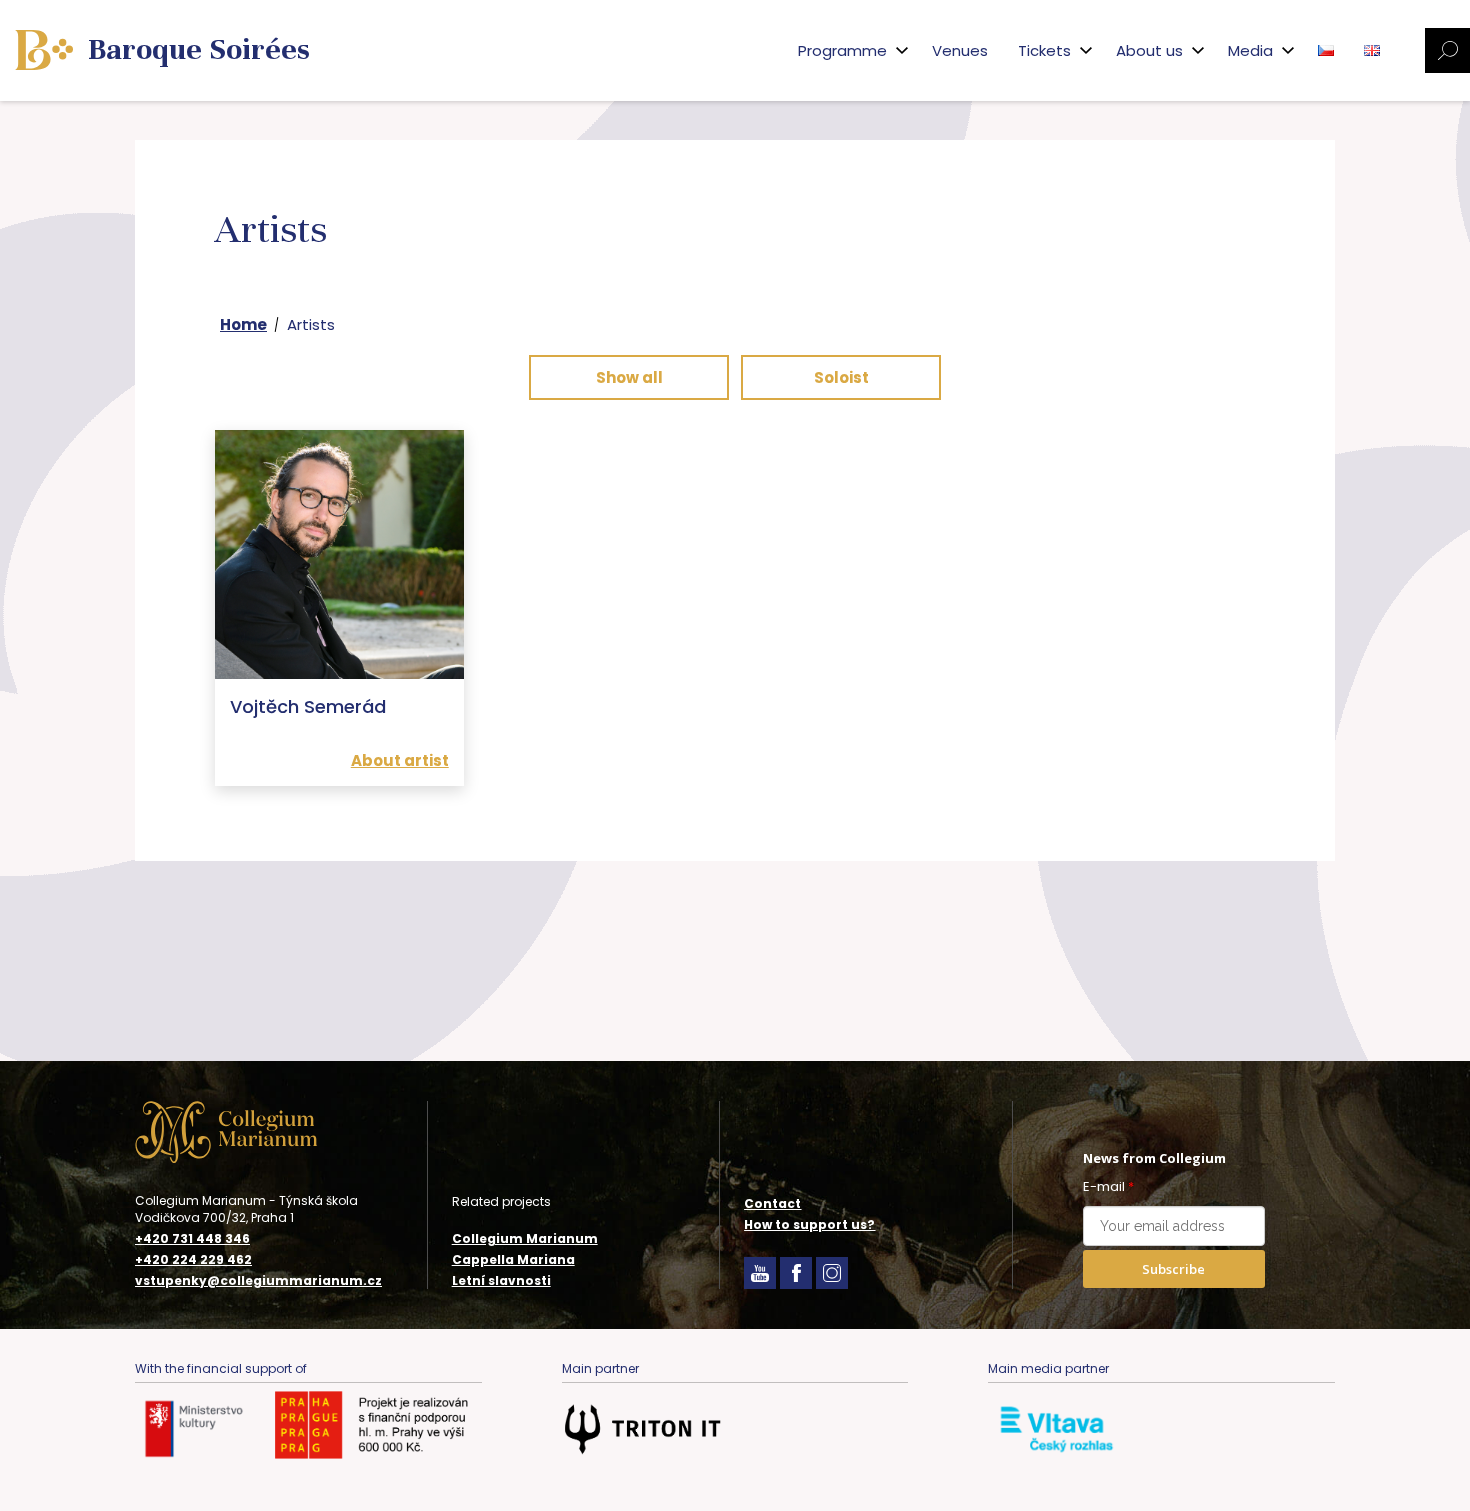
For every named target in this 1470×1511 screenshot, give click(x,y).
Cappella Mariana (513, 1259)
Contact (772, 1203)
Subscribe (1173, 1269)
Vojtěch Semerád (308, 706)
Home (243, 324)
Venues (960, 50)
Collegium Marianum (525, 1238)
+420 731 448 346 (192, 1239)
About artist (400, 760)
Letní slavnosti (501, 1280)
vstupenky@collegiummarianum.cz (258, 1281)
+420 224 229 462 (193, 1260)
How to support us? (809, 1224)
